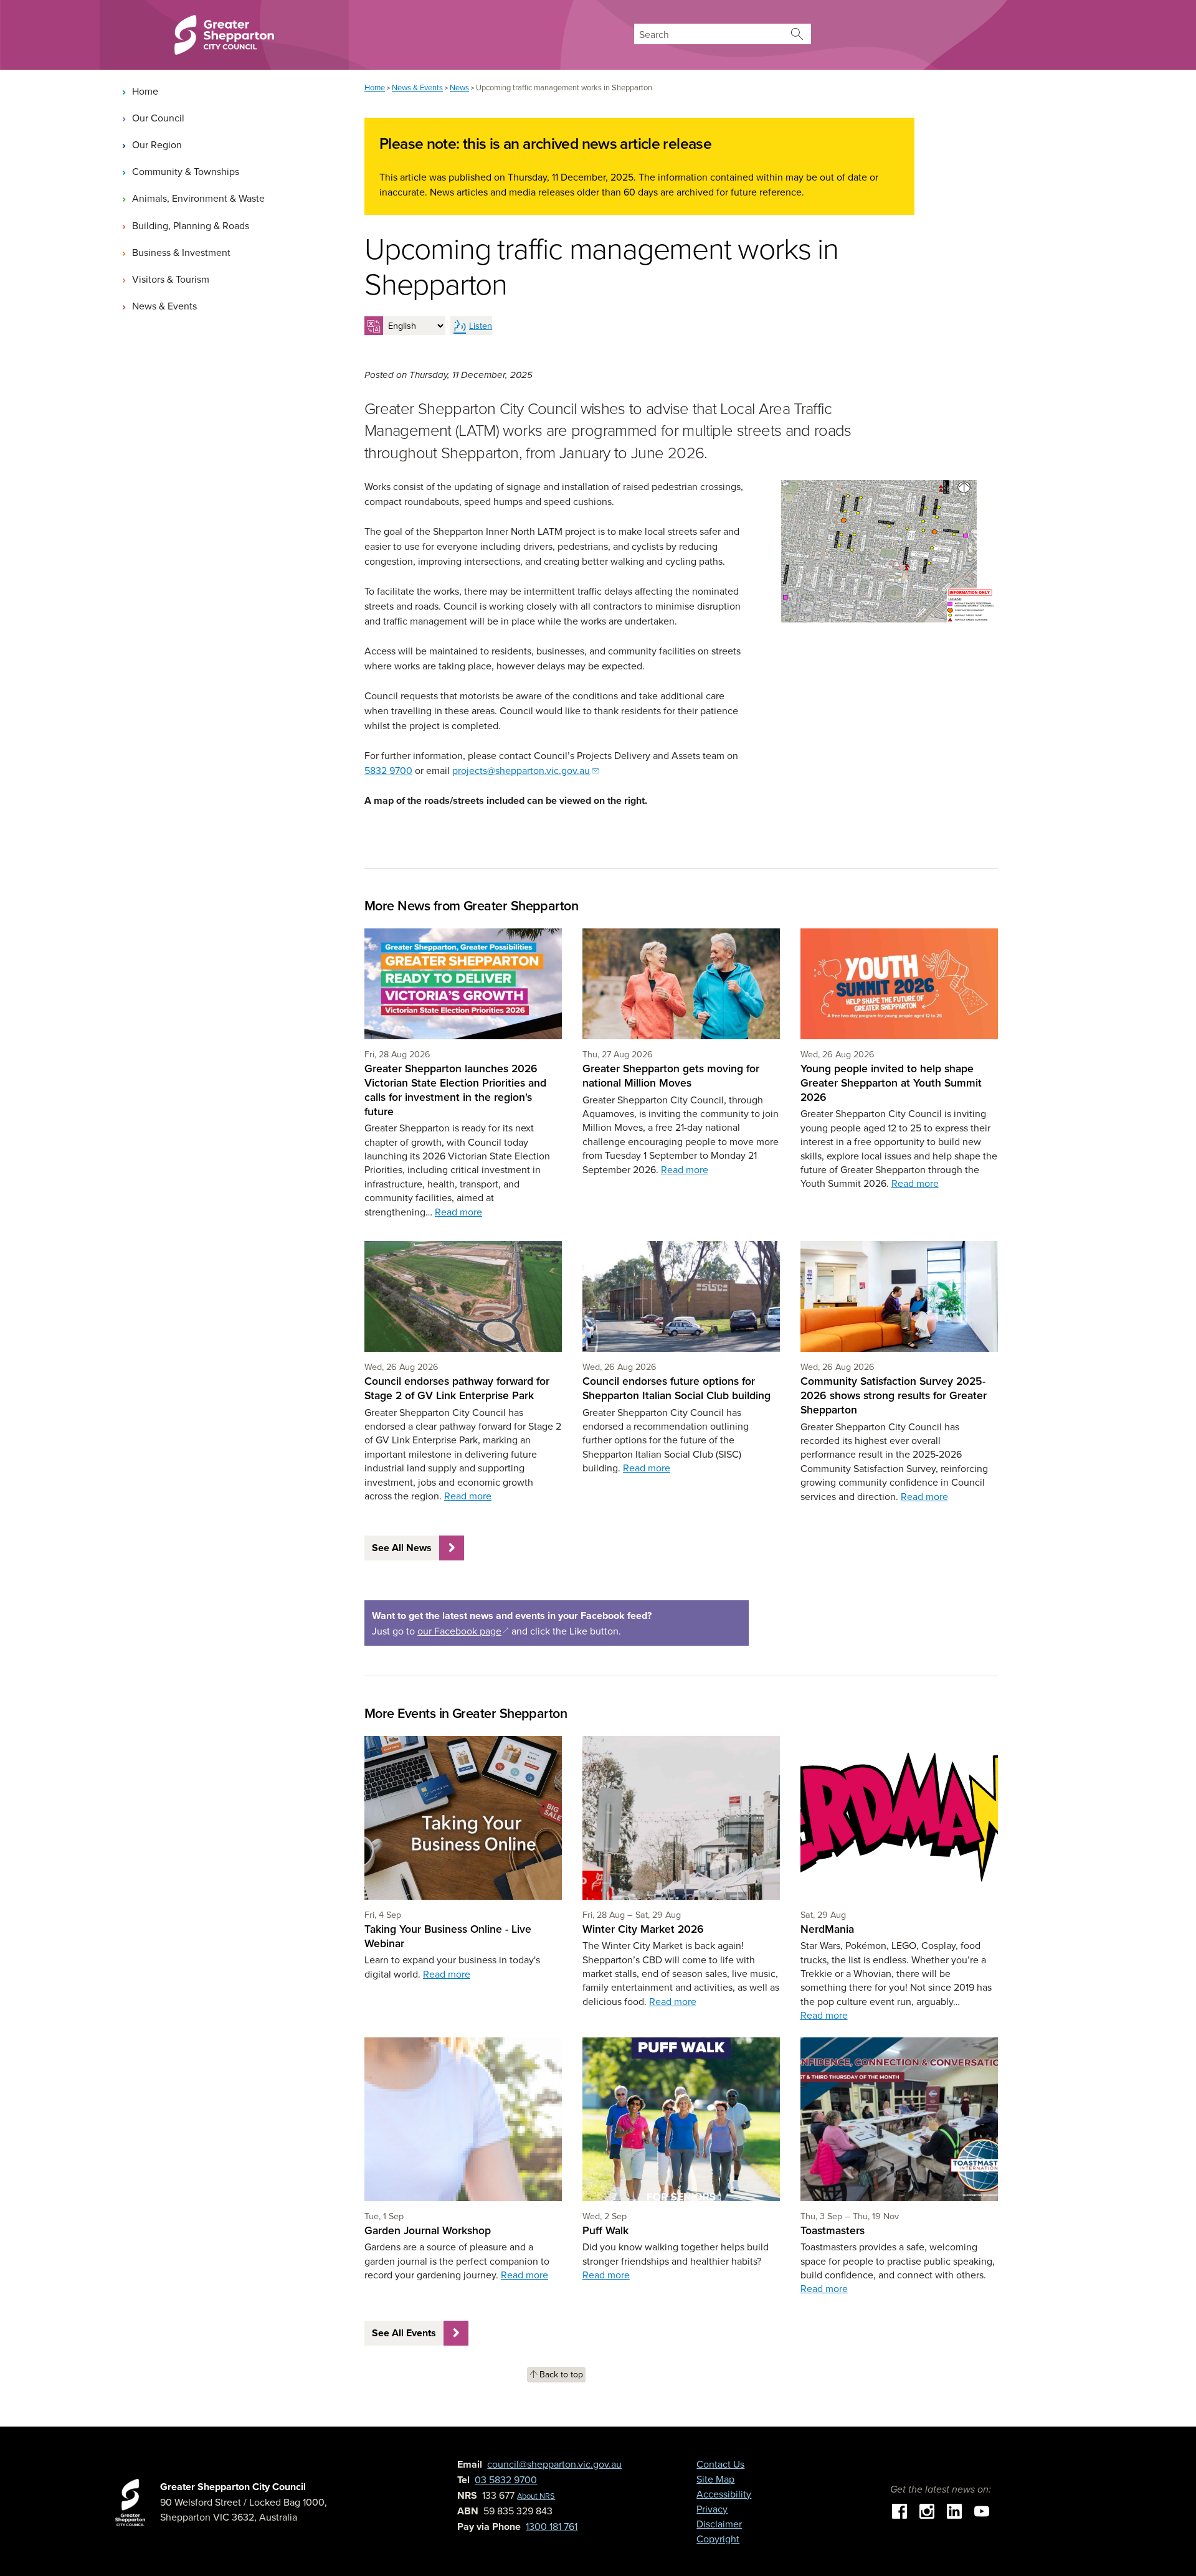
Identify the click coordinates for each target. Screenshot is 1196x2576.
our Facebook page (463, 1631)
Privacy (712, 2509)
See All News (402, 1548)
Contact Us (720, 2464)
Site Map (715, 2479)
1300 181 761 (552, 2526)
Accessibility (724, 2494)
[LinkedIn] (954, 2510)
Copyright (718, 2539)
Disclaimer (719, 2524)
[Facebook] (899, 2510)
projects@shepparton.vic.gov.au (521, 770)
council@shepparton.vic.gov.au (554, 2464)
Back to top (561, 2374)
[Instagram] (927, 2510)
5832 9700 (388, 770)
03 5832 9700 (506, 2479)
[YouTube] (982, 2510)
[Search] (797, 34)
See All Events (404, 2333)
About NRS (536, 2496)
